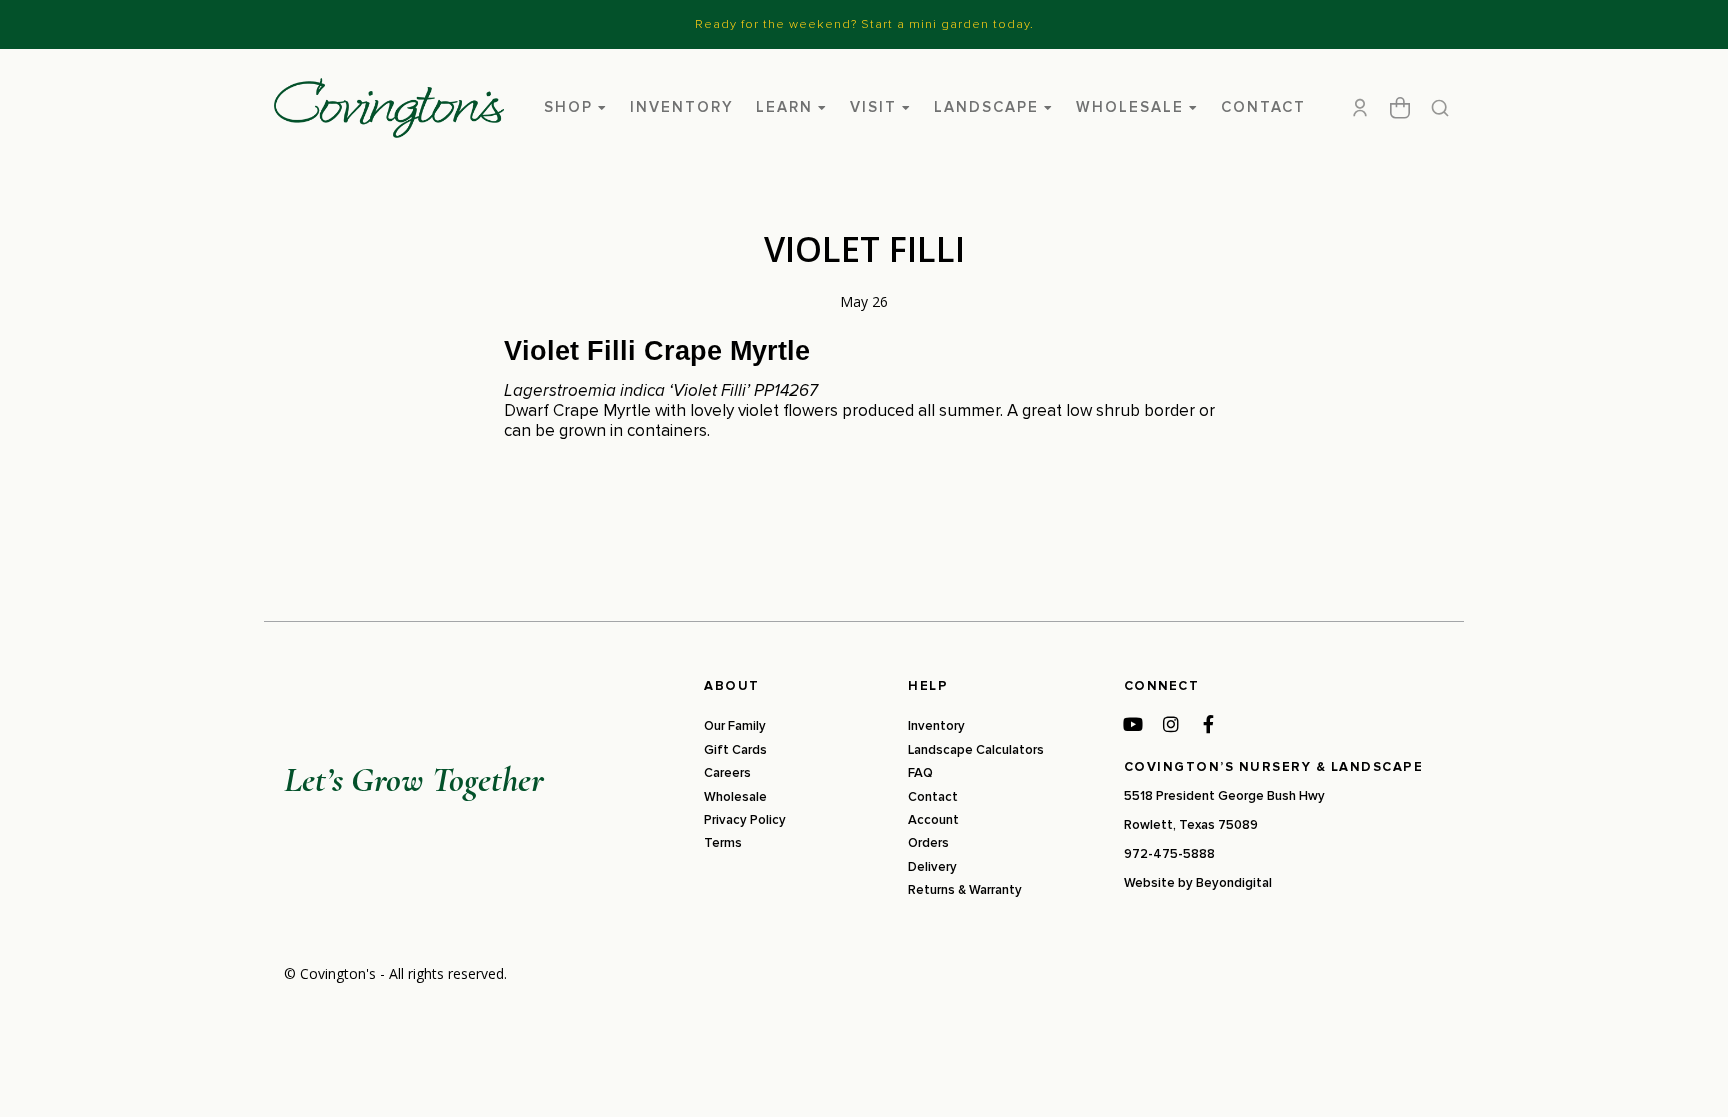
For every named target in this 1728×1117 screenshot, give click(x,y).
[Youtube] (1133, 724)
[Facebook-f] (1209, 724)
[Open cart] (1400, 108)
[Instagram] (1171, 724)
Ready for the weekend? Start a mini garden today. (864, 24)
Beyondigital (1234, 883)
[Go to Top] (1687, 1076)
